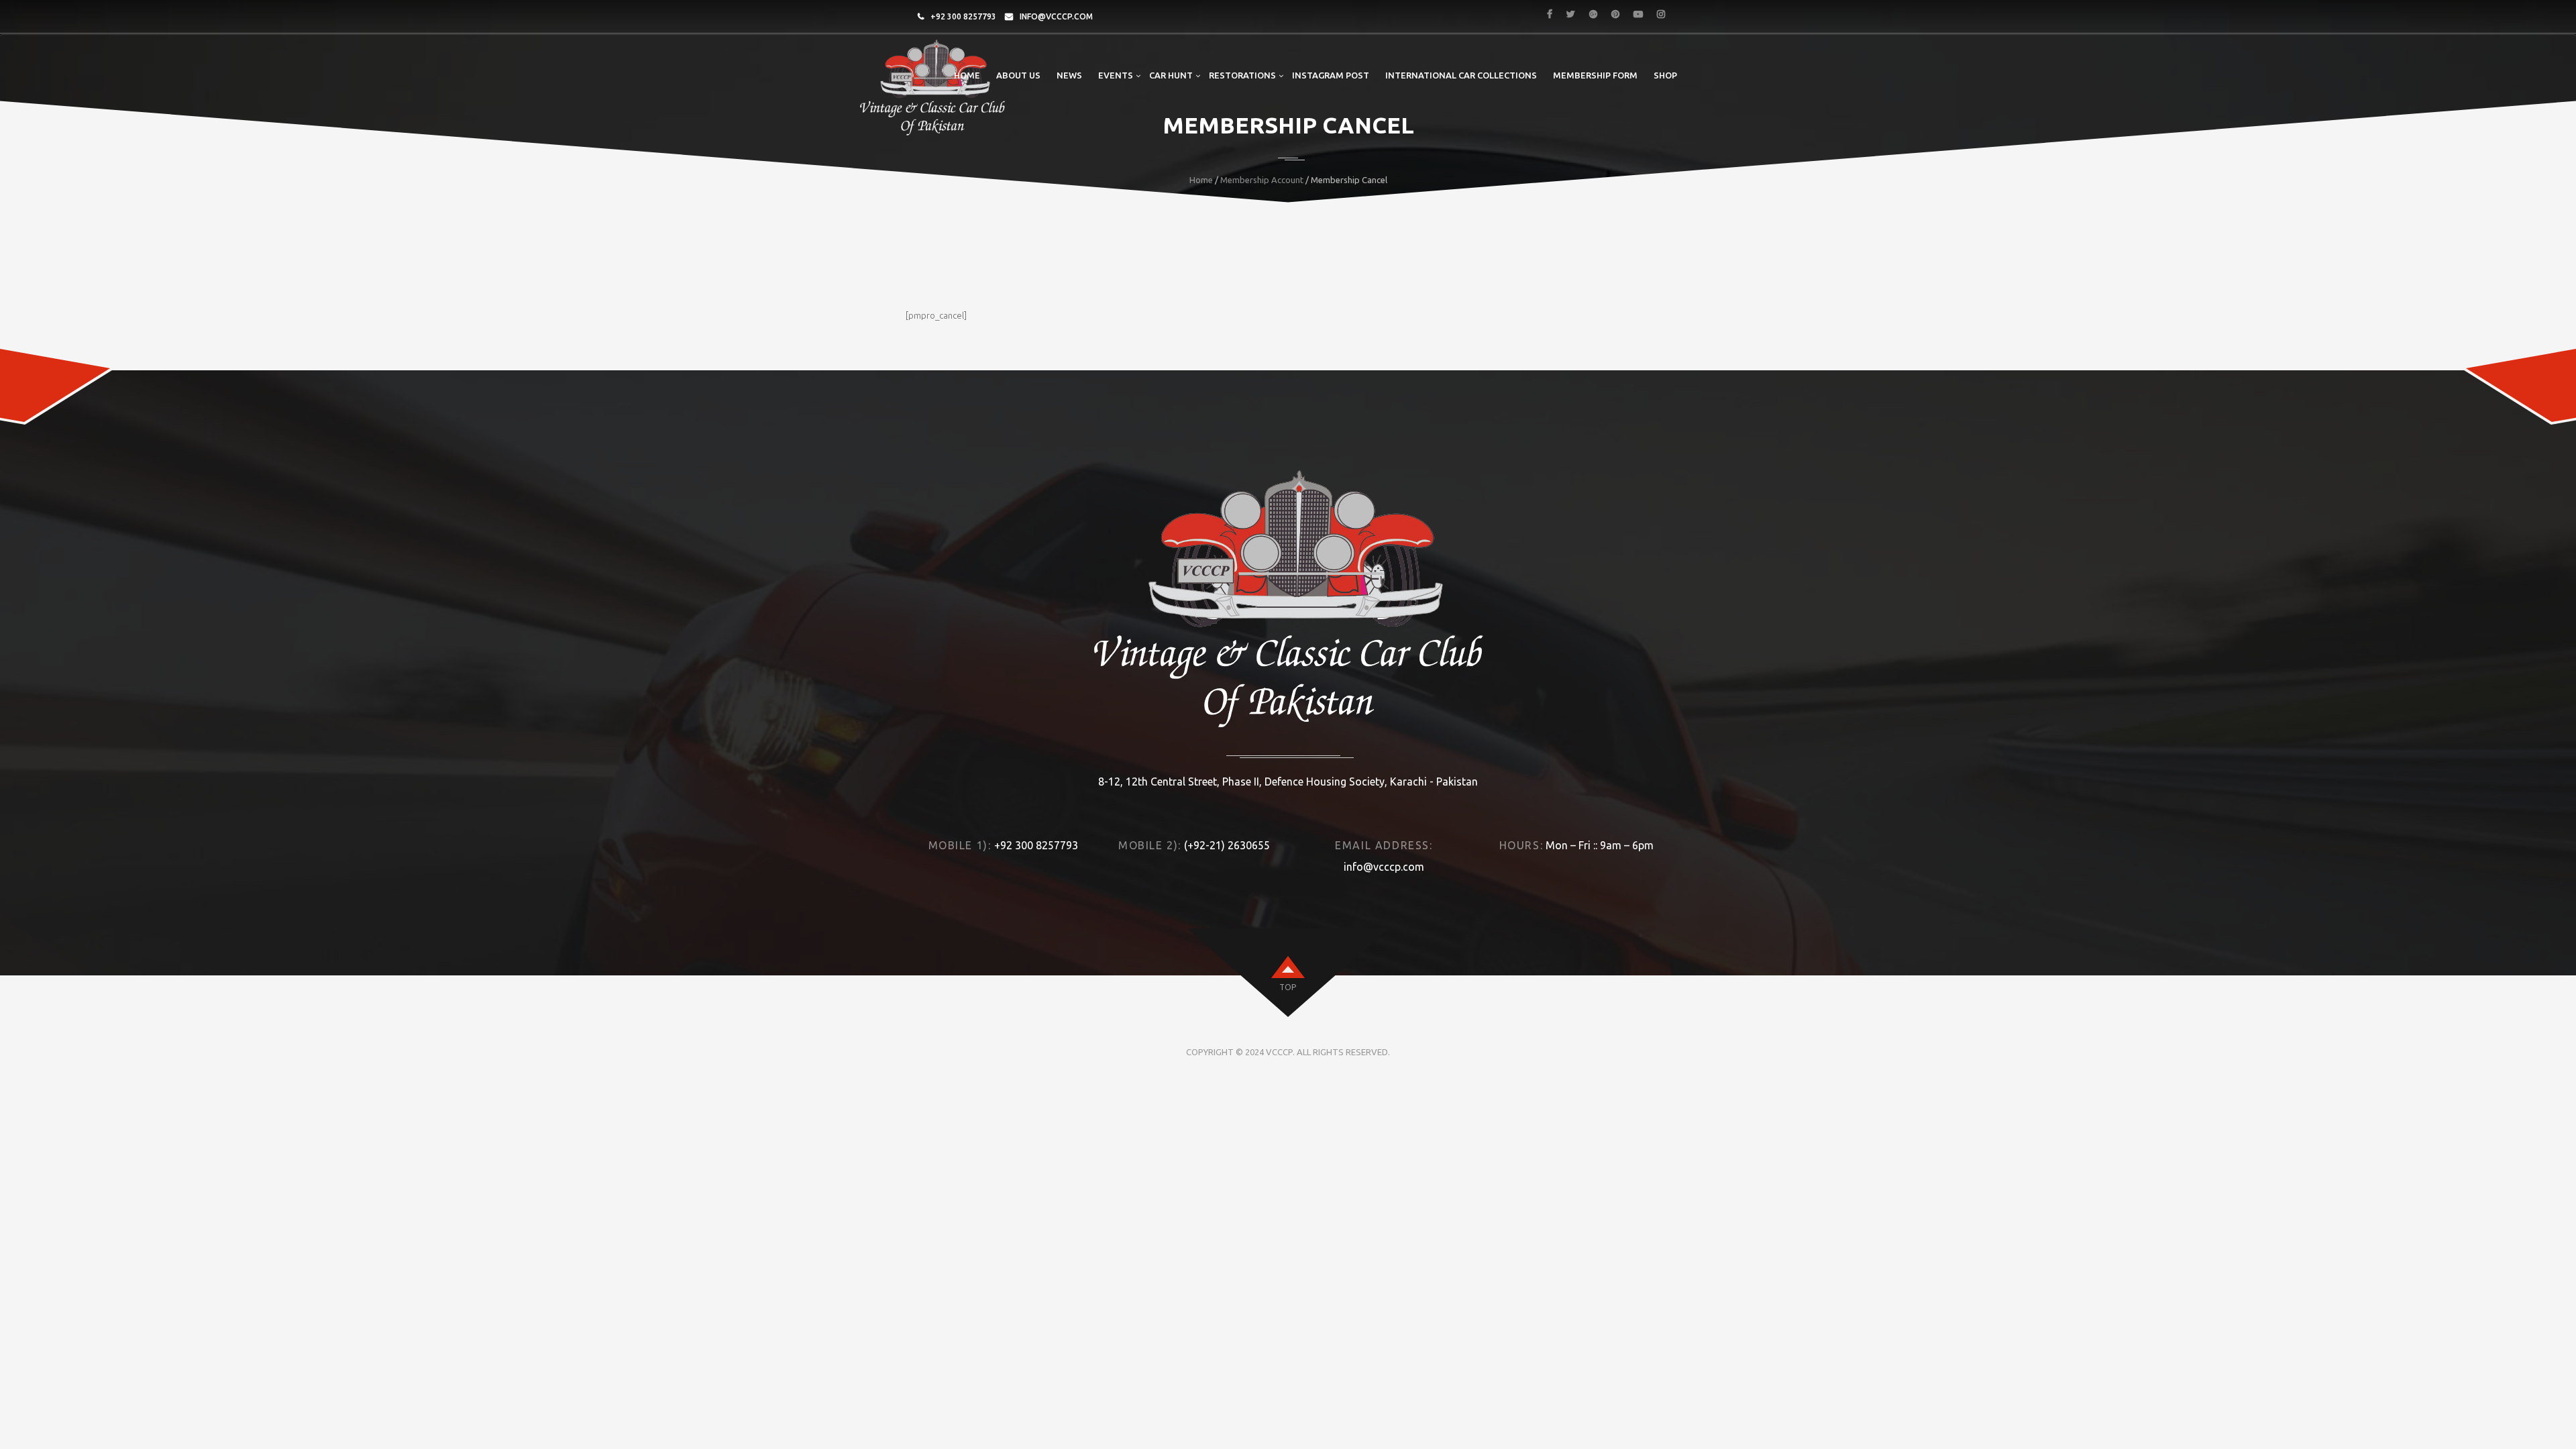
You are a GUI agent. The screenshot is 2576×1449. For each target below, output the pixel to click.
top (1288, 987)
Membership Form (1595, 75)
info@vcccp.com (1056, 16)
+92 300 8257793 (963, 16)
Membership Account (1262, 180)
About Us (1018, 75)
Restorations (1242, 75)
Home (967, 75)
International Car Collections (1461, 75)
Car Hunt (1171, 75)
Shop (1665, 75)
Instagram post (1331, 75)
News (1069, 75)
